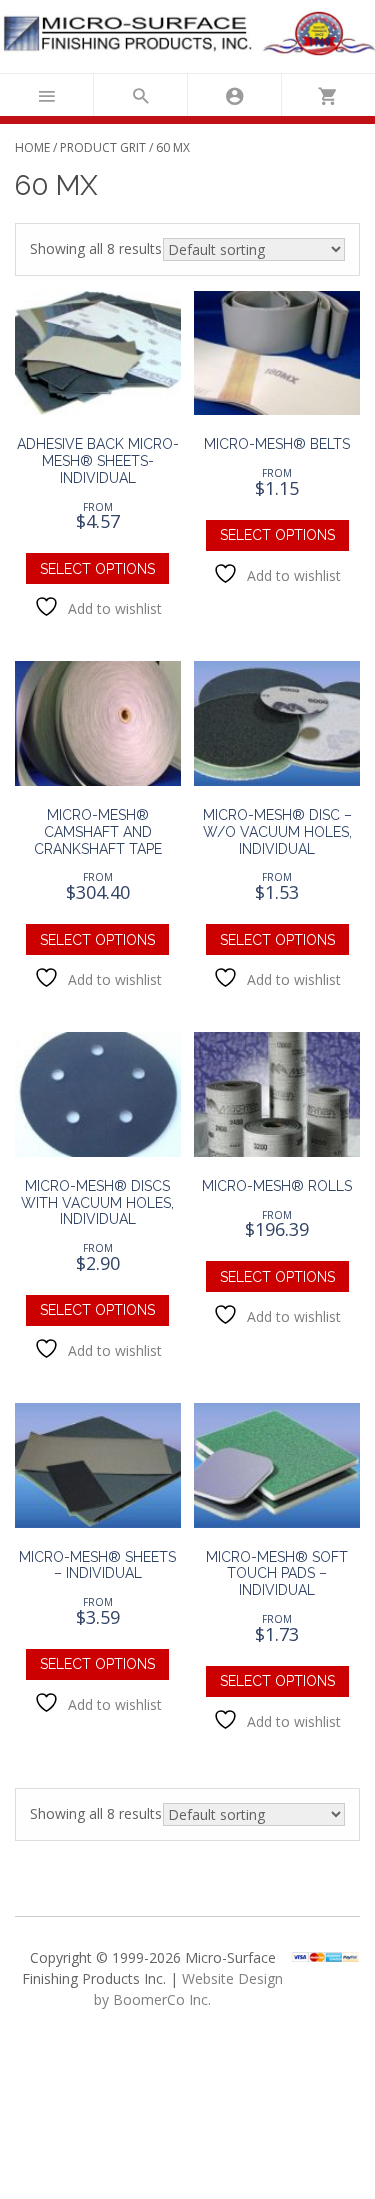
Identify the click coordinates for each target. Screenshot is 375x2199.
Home (32, 147)
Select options (97, 569)
